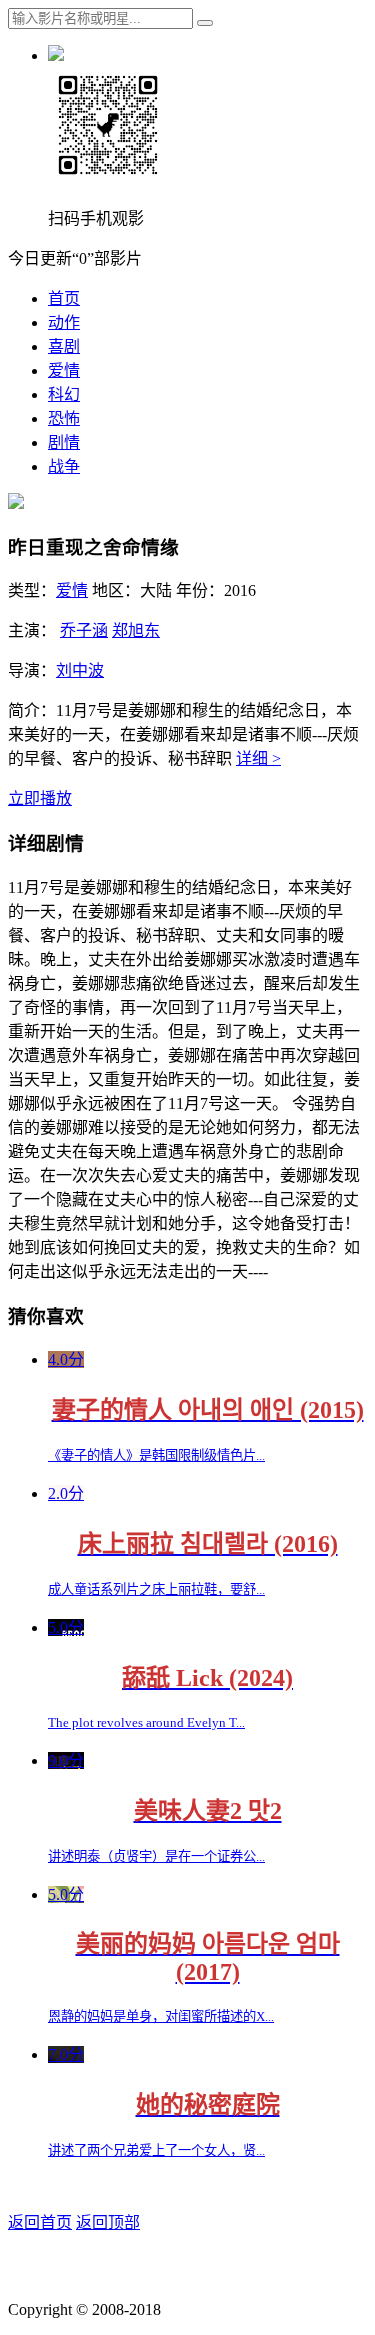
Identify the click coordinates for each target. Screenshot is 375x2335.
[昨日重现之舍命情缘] (16, 503)
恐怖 (64, 418)
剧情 (64, 442)
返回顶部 (108, 2222)
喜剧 (64, 346)
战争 (64, 466)
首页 (64, 298)
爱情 (64, 370)
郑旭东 (136, 630)
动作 (64, 322)
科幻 (64, 394)
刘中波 (80, 670)
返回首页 (40, 2222)
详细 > (258, 758)
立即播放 (40, 798)
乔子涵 (84, 630)
